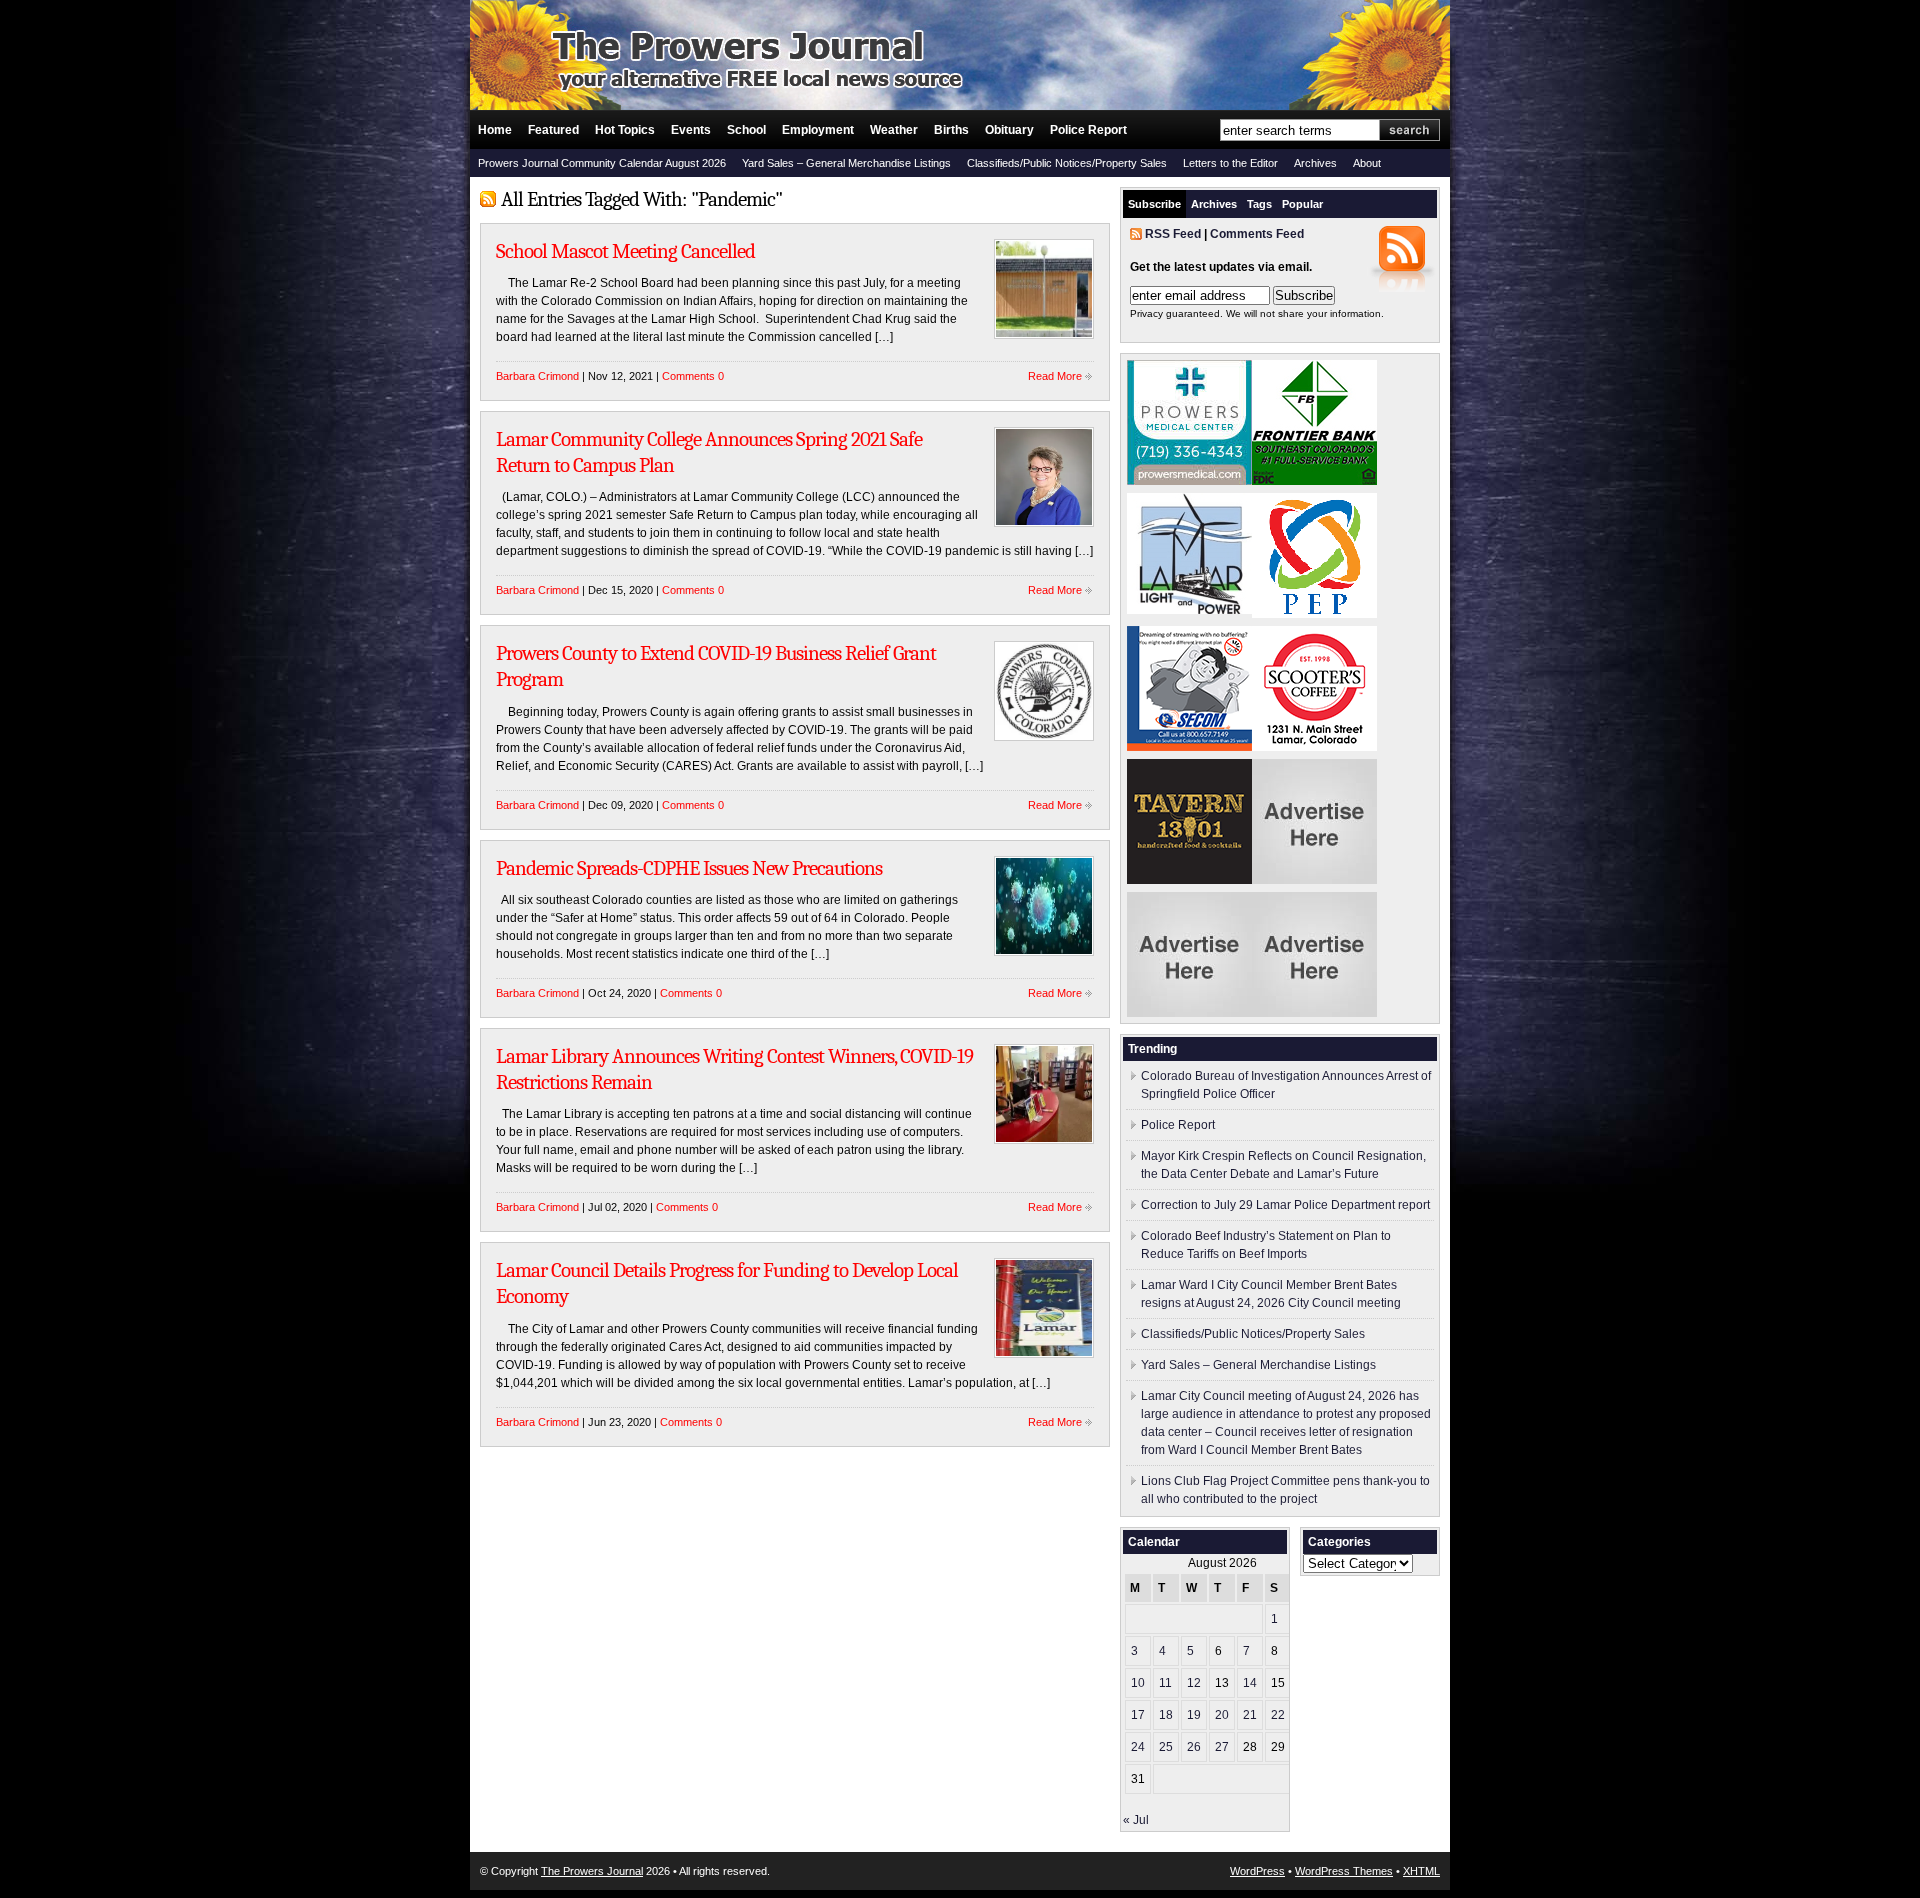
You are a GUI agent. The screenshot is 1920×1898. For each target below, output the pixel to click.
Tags (1259, 204)
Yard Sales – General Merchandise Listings (846, 163)
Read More (1055, 376)
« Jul (1136, 1820)
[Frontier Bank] (1314, 481)
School (746, 130)
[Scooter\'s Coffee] (1314, 747)
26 (1194, 1747)
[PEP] (1314, 614)
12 (1194, 1683)
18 (1166, 1715)
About (1367, 163)
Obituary (1009, 130)
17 (1138, 1715)
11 (1165, 1683)
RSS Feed (1173, 234)
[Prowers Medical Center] (1189, 481)
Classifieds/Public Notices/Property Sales (1067, 163)
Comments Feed (1257, 234)
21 (1250, 1715)
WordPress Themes (1344, 1871)
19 (1194, 1715)
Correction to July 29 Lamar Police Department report (1285, 1205)
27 (1222, 1747)
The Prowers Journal (592, 1871)
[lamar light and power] (1189, 610)
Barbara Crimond (537, 376)
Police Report (1088, 130)
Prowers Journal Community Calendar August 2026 (602, 163)
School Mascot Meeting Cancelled (625, 251)
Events (691, 130)
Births (951, 130)
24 (1138, 1747)
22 (1278, 1715)
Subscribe (1154, 204)
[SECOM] (1189, 747)
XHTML (1421, 1871)
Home (495, 130)
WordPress (1257, 1871)
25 (1166, 1747)
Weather (894, 130)
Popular (1302, 204)
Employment (818, 130)
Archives (1315, 163)
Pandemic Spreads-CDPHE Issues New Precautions (689, 868)
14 (1250, 1683)
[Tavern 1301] (1189, 880)
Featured (553, 130)
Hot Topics (625, 130)
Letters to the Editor (1230, 163)
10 (1138, 1683)
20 (1222, 1715)
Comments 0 (693, 376)
